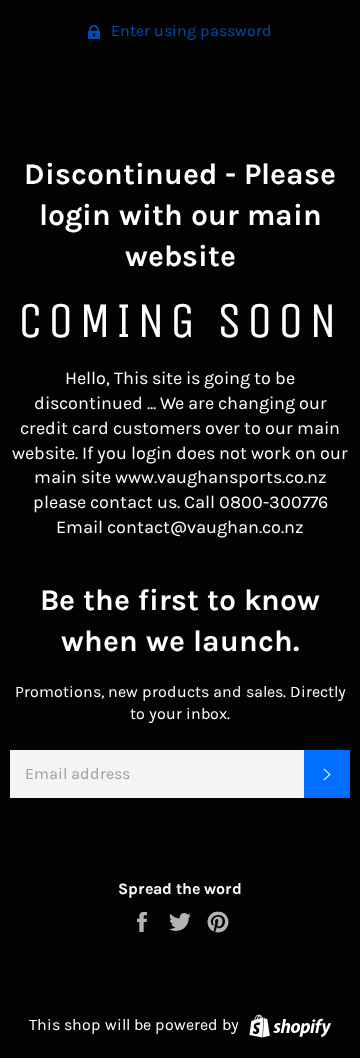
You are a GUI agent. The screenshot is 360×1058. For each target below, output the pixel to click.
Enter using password (189, 30)
